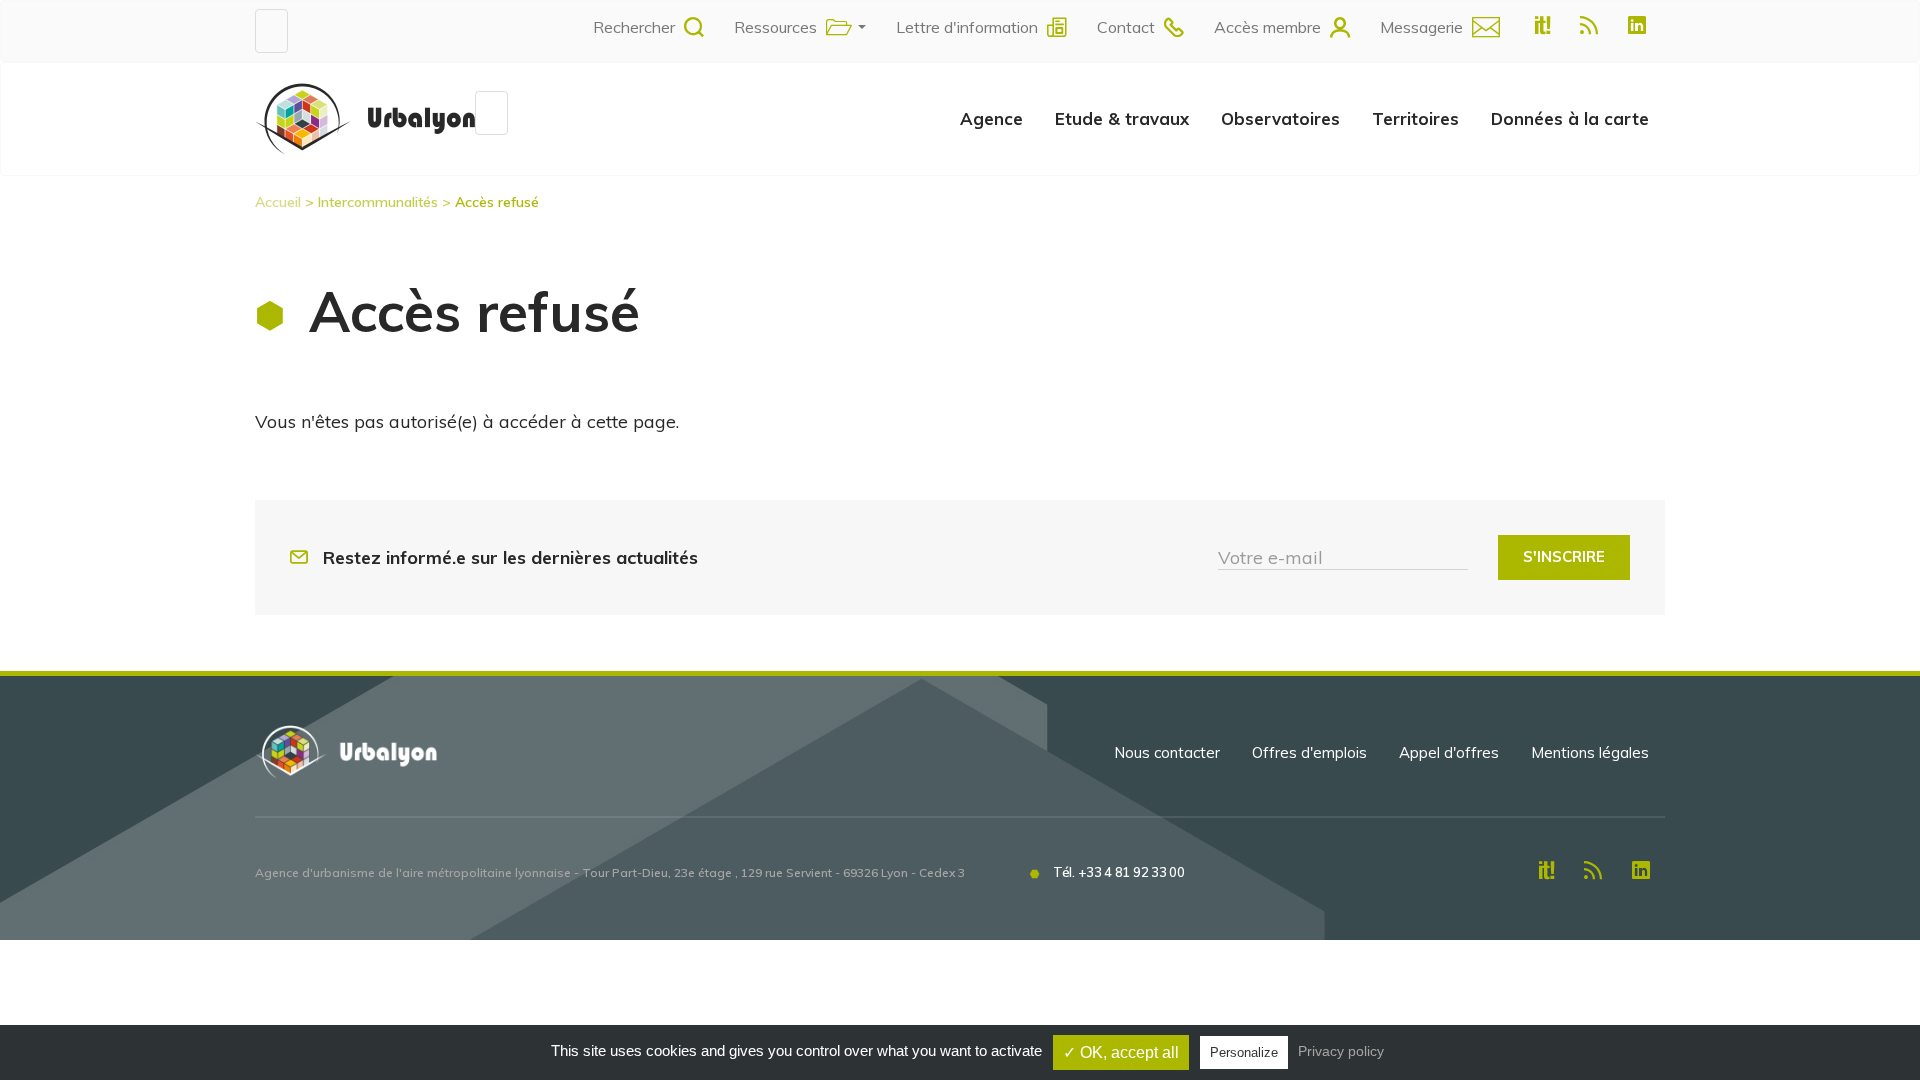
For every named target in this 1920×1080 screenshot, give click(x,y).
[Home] (365, 118)
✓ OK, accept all (1121, 1052)
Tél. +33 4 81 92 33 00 (1118, 872)
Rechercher (634, 27)
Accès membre (1267, 27)
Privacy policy (1341, 1051)
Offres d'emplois (1309, 752)
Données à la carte (1570, 118)
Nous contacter (1167, 752)
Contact (1126, 27)
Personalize (1244, 1052)
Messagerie (1421, 27)
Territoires (1415, 118)
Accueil (278, 202)
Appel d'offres (1449, 752)
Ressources (775, 27)
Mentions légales (1590, 752)
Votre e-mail (1270, 557)
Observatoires (1280, 118)
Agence (991, 118)
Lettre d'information (967, 27)
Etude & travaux (1122, 118)
